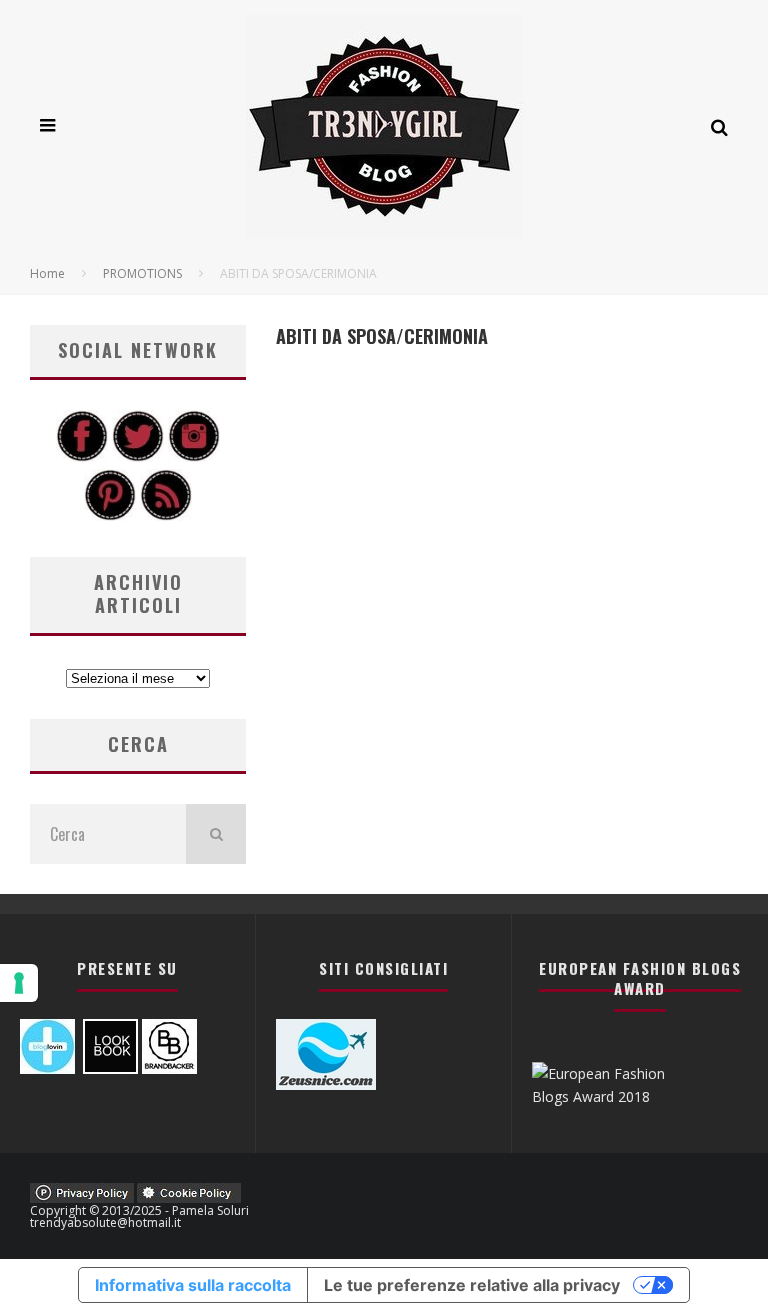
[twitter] (138, 456)
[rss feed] (166, 515)
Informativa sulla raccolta (193, 1285)
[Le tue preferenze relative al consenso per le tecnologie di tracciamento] (19, 983)
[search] (216, 834)
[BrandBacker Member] (169, 1068)
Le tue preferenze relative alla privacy (472, 1285)
